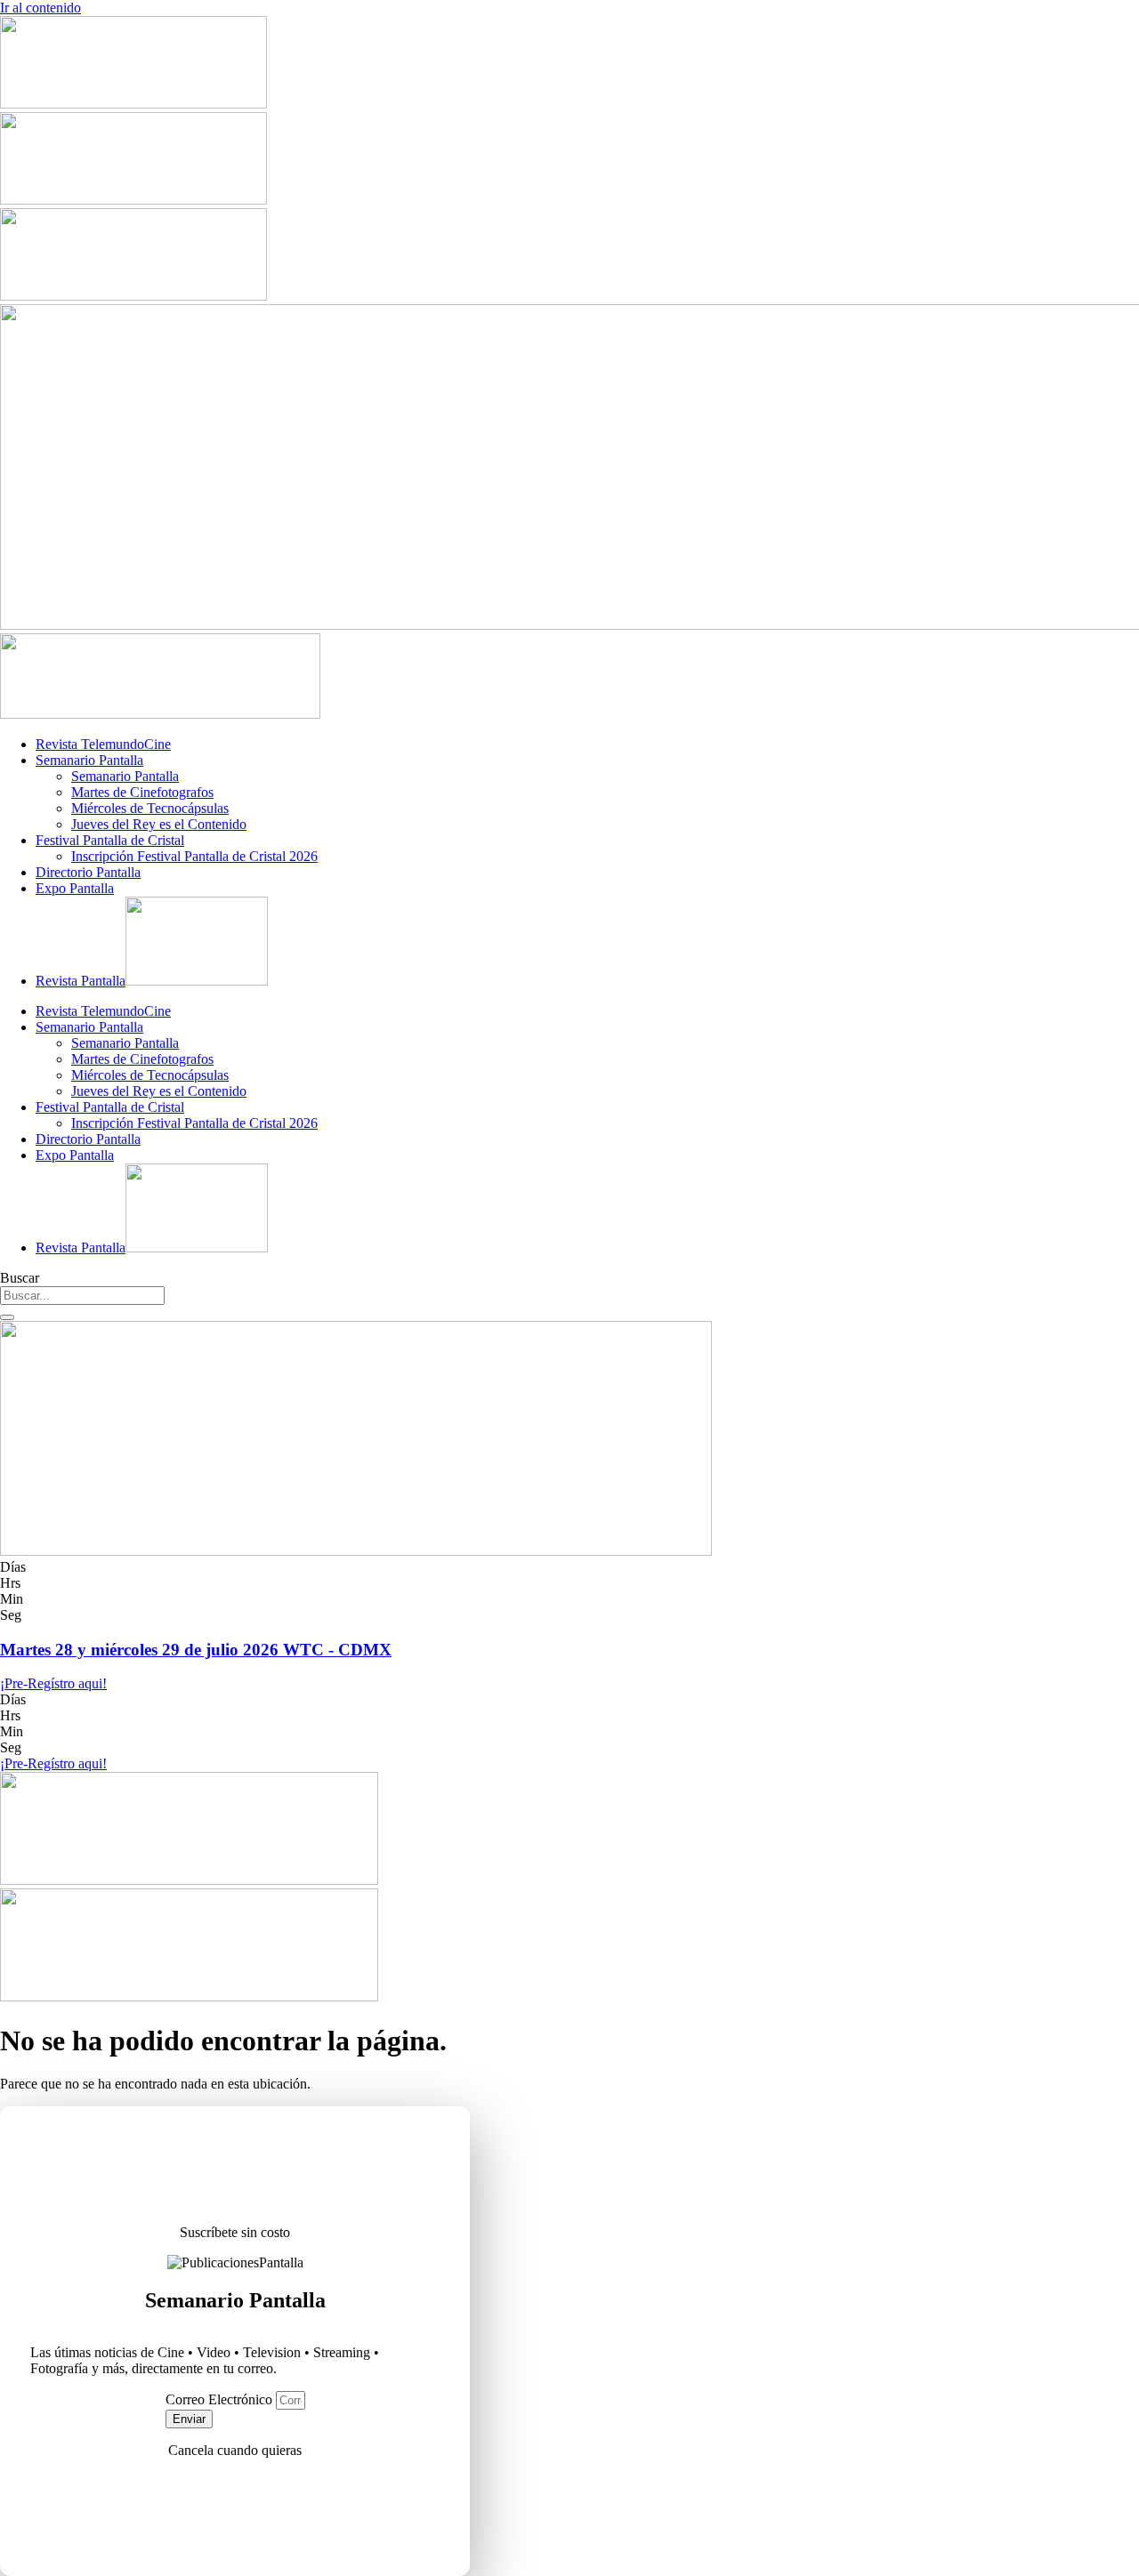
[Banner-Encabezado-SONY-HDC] (133, 200)
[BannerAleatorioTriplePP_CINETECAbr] (189, 1996)
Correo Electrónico (221, 2399)
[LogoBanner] (160, 714)
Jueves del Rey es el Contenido (159, 824)
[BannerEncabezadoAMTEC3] (133, 296)
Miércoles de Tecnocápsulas (150, 808)
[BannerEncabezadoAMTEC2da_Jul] (133, 104)
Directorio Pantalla (88, 872)
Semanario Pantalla (89, 760)
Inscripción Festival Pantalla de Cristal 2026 (194, 856)
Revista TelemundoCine (103, 744)
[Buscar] (7, 1317)
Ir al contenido (40, 8)
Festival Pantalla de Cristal (110, 840)
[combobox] (82, 1296)
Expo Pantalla (75, 888)
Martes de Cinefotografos (142, 792)
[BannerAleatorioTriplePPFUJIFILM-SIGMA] (189, 1880)
